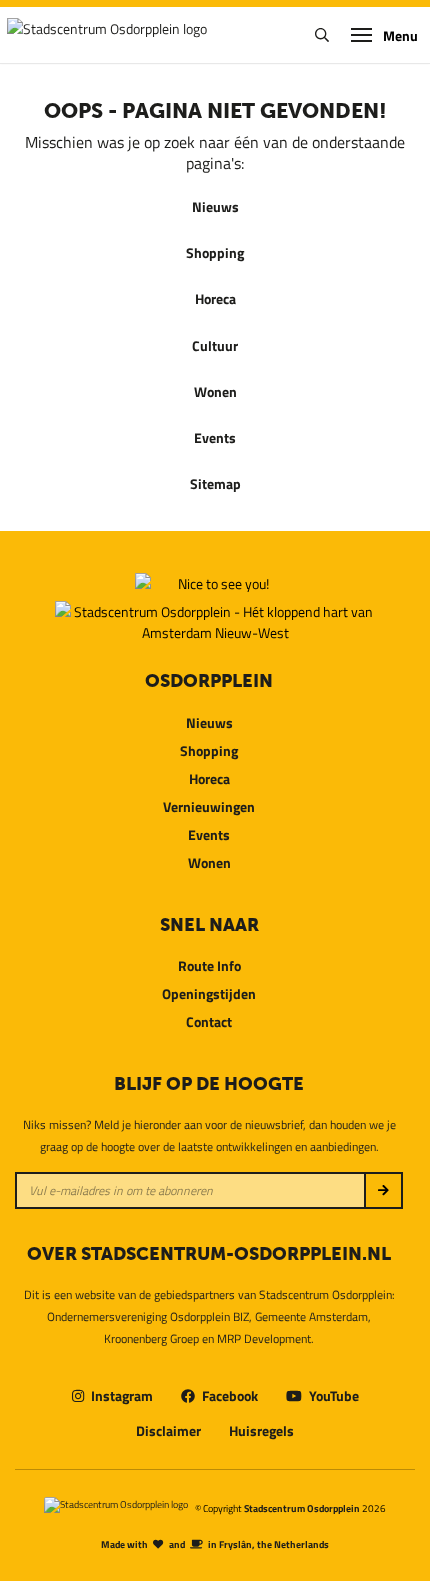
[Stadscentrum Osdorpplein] (107, 35)
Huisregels (261, 1430)
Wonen (215, 391)
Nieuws (215, 206)
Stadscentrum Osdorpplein (302, 1508)
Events (215, 437)
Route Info (209, 965)
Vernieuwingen (209, 806)
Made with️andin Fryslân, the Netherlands (214, 1544)
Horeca (215, 298)
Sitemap (215, 483)
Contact (209, 1021)
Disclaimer (168, 1430)
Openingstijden (209, 993)
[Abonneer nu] (383, 1190)
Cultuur (215, 345)
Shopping (215, 252)
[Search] (322, 35)
